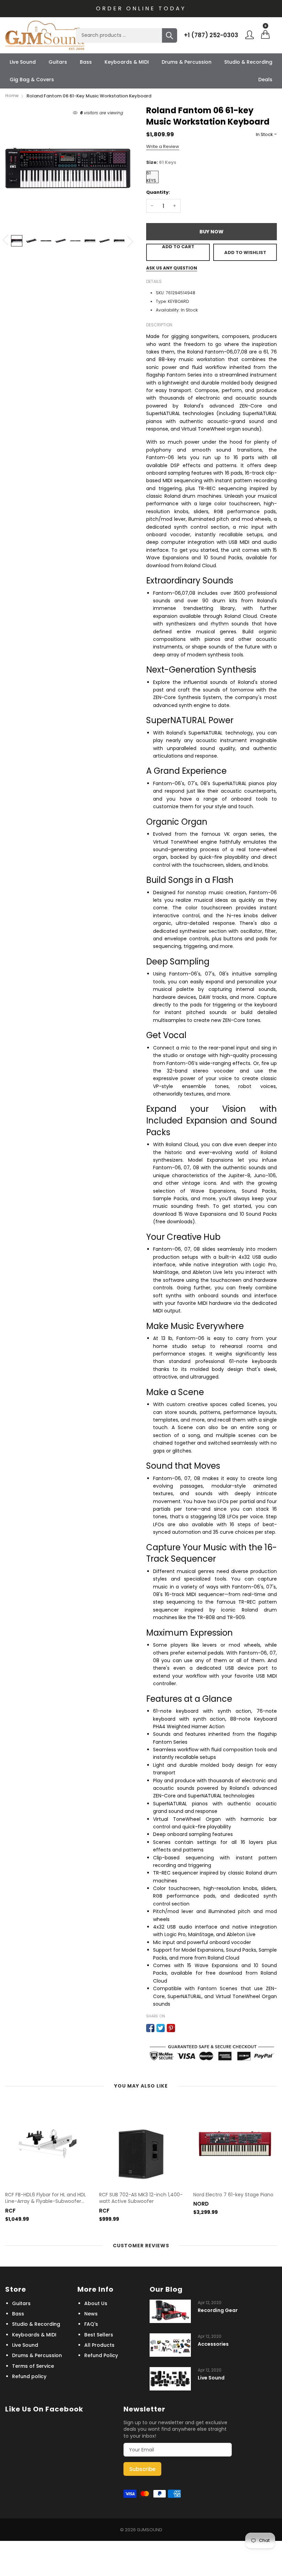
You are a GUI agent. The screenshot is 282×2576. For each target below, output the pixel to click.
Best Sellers (99, 2335)
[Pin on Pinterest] (171, 2028)
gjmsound (150, 2530)
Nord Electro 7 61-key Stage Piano (233, 2195)
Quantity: (158, 192)
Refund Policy (101, 2355)
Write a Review (163, 146)
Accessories (213, 2344)
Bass (86, 62)
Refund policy (29, 2376)
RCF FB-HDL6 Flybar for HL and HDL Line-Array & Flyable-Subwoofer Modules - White (46, 2198)
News (91, 2314)
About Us (96, 2303)
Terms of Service (33, 2366)
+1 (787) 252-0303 (211, 35)
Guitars (58, 62)
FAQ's (91, 2324)
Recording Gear (218, 2310)
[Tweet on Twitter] (161, 2028)
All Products (99, 2345)
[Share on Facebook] (150, 2028)
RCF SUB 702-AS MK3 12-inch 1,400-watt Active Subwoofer (141, 2198)
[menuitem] (23, 62)
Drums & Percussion (187, 62)
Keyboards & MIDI (127, 62)
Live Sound (23, 62)
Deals (265, 80)
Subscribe (142, 2469)
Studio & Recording (248, 62)
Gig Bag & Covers (32, 80)
